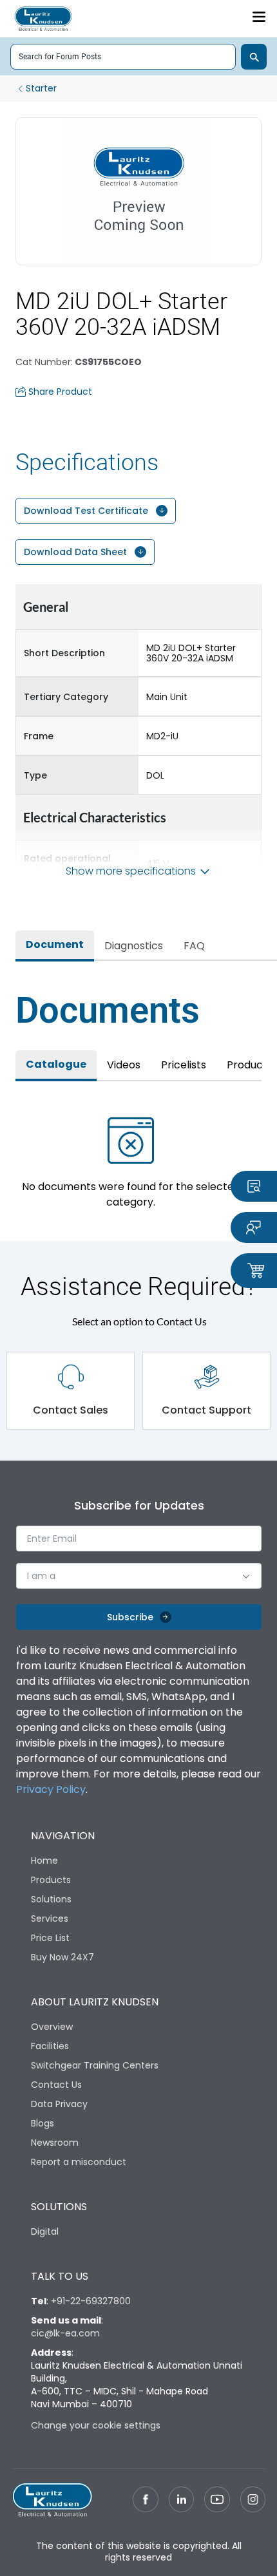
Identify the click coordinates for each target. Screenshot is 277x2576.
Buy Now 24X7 (62, 1957)
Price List (50, 1938)
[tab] (55, 946)
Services (50, 1918)
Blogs (43, 2123)
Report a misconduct (79, 2162)
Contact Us (56, 2085)
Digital (45, 2231)
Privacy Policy (51, 1789)
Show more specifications (131, 871)
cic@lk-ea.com (65, 2333)
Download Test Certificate (86, 511)
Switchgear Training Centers (95, 2065)
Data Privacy (59, 2104)
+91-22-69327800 (91, 2301)
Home (44, 1861)
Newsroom (55, 2143)
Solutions (51, 1899)
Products (51, 1880)
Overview (52, 2027)
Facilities (50, 2046)
